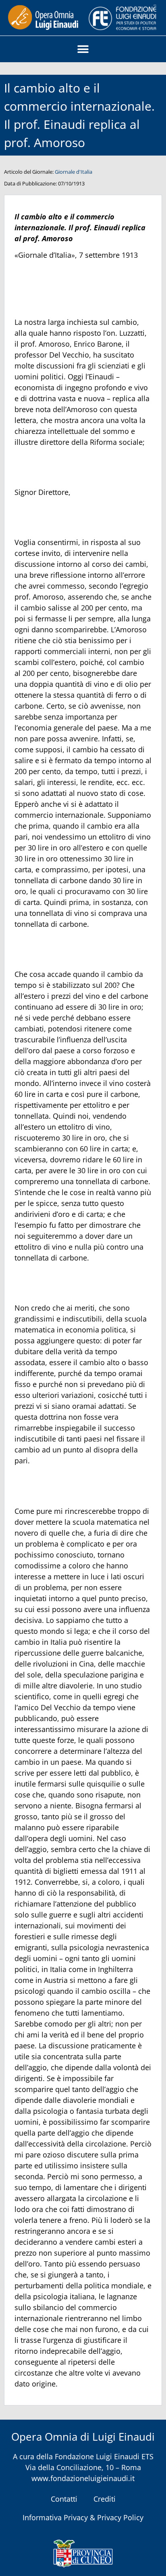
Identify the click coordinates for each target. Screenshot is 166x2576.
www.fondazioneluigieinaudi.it (83, 2478)
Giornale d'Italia (74, 172)
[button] (83, 49)
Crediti (105, 2499)
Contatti (64, 2499)
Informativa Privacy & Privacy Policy (83, 2517)
